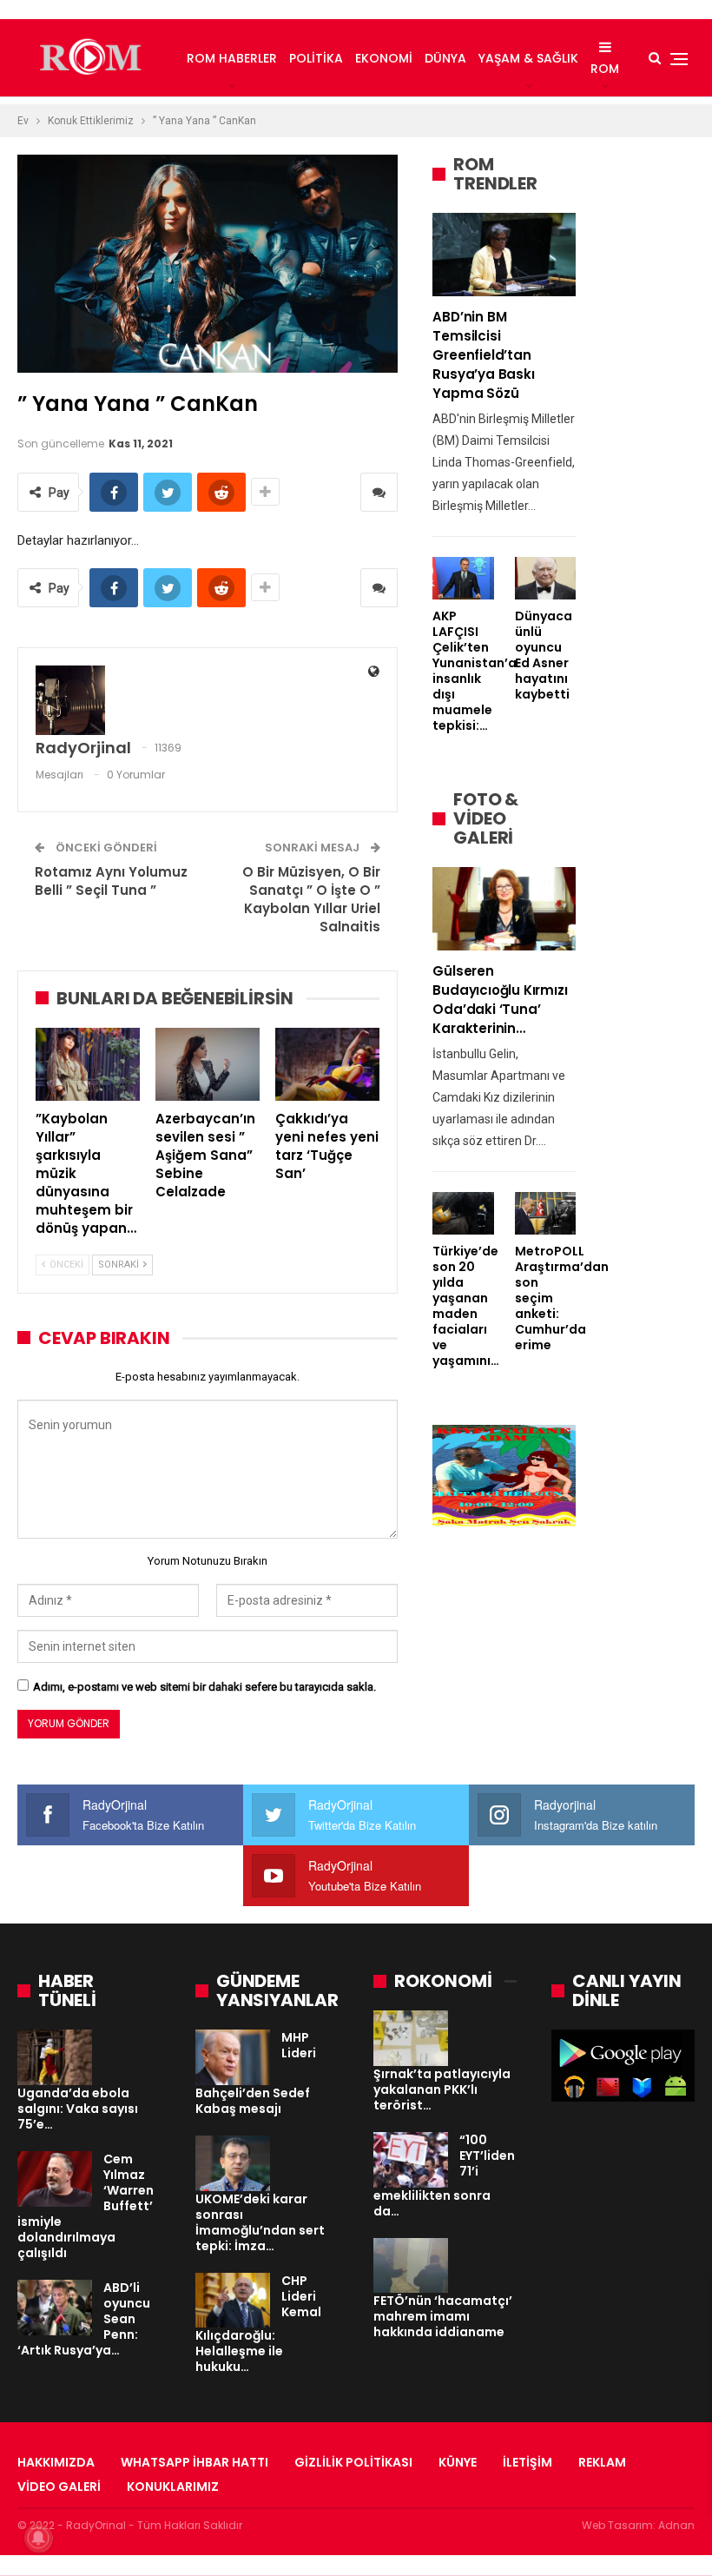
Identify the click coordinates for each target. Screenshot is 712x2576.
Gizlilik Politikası (353, 2462)
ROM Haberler (232, 58)
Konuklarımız (173, 2487)
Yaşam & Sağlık (528, 58)
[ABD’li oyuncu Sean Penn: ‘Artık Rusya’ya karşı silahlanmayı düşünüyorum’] (55, 2308)
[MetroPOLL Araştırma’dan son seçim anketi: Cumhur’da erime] (546, 1213)
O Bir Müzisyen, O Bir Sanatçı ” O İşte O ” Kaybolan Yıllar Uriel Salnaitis (311, 899)
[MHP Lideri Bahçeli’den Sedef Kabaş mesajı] (233, 2057)
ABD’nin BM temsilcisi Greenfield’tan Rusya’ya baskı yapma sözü (483, 355)
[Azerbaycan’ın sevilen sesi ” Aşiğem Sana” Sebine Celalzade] (208, 1064)
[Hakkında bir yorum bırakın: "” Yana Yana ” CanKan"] (379, 492)
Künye (458, 2462)
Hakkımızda (56, 2462)
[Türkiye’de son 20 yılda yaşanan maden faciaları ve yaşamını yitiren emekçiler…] (463, 1213)
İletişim (527, 2462)
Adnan (676, 2525)
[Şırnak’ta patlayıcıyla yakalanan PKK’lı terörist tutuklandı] (411, 2038)
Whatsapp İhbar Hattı (194, 2462)
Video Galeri (59, 2487)
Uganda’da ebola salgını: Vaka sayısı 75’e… (78, 2109)
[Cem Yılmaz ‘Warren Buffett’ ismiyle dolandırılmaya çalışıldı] (55, 2179)
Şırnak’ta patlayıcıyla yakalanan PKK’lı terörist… (442, 2089)
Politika (316, 58)
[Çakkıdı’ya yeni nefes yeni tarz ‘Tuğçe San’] (327, 1064)
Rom (605, 69)
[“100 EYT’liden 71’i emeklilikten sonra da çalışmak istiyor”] (411, 2160)
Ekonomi (384, 58)
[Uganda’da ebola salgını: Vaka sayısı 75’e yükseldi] (55, 2057)
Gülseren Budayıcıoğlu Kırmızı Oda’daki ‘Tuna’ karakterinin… (500, 1000)
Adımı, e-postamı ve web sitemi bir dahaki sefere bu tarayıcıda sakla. (204, 1687)
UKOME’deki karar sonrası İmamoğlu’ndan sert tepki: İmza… (260, 2222)
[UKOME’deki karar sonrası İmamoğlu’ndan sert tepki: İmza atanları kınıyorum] (233, 2163)
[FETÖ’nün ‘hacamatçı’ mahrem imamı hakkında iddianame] (411, 2266)
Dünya (445, 58)
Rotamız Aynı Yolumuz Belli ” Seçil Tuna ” (111, 881)
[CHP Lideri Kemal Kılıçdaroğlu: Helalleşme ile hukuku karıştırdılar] (233, 2301)
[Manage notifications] (38, 2538)
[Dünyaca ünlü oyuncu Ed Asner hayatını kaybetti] (546, 578)
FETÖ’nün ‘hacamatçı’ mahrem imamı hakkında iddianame (443, 2316)
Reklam (602, 2462)
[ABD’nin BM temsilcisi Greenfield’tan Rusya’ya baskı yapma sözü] (504, 255)
